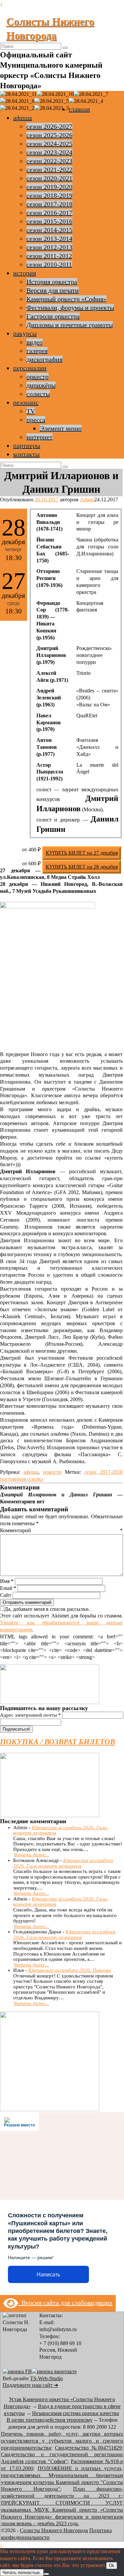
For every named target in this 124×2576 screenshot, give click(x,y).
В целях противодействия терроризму (50, 2420)
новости (52, 1472)
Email (8, 1588)
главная (79, 109)
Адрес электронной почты (30, 1715)
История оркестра (52, 282)
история (25, 273)
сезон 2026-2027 (49, 126)
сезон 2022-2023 (49, 161)
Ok (112, 2566)
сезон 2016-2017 (49, 213)
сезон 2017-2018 (49, 204)
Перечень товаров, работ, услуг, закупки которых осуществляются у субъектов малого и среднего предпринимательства (62, 2441)
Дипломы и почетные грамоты (70, 325)
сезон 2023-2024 (49, 152)
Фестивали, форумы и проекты (70, 308)
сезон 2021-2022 (49, 170)
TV (31, 411)
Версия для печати (53, 290)
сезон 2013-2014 (49, 239)
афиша (23, 118)
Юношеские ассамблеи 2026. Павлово (70, 1970)
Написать (48, 2275)
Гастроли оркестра (53, 316)
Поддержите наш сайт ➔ (30, 2385)
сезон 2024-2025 (49, 144)
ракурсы (25, 333)
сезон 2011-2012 (49, 256)
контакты (26, 454)
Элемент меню (61, 428)
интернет (40, 437)
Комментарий (61, 1530)
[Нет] (46, 2574)
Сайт (6, 1595)
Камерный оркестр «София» (66, 299)
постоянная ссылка (21, 1479)
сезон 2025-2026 (49, 135)
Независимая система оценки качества (76, 2413)
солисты (38, 394)
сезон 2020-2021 (49, 178)
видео (35, 342)
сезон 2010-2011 (49, 264)
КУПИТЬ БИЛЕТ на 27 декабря (82, 853)
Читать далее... (31, 1855)
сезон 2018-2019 (49, 195)
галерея (37, 351)
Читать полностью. (22, 2573)
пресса (36, 420)
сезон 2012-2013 (49, 247)
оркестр (38, 377)
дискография (44, 359)
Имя (7, 1581)
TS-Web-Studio (46, 2378)
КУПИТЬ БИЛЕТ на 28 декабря (82, 867)
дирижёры (41, 385)
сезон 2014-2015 (49, 230)
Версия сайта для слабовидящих (65, 2303)
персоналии (30, 368)
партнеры (27, 446)
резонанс (26, 402)
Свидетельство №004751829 (88, 2448)
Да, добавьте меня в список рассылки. (47, 1609)
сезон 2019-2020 (49, 187)
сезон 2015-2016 (49, 221)
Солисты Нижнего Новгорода (54, 2530)
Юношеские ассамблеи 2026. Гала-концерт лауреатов (63, 1863)
